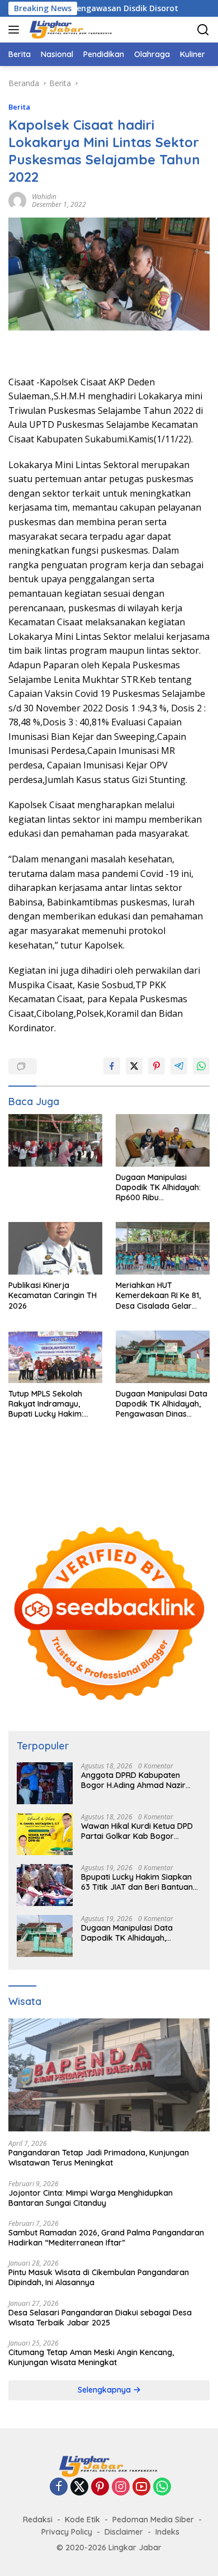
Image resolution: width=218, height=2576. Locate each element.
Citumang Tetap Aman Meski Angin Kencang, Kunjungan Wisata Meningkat (91, 2357)
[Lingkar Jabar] (70, 30)
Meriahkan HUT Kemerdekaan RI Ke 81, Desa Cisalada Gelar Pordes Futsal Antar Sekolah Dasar (158, 1296)
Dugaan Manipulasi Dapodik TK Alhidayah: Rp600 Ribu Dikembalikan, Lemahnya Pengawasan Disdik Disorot (163, 1188)
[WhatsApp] (162, 2487)
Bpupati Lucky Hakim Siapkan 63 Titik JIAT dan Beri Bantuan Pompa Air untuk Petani (137, 1882)
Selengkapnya (105, 2390)
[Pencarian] (203, 30)
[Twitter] (79, 2487)
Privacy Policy (67, 2532)
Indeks (167, 2532)
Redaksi (38, 2520)
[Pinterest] (100, 2487)
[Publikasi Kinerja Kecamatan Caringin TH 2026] (55, 1248)
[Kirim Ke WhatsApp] (201, 1066)
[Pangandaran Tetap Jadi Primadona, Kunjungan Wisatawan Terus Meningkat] (109, 2075)
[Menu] (16, 30)
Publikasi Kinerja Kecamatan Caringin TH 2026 (53, 1295)
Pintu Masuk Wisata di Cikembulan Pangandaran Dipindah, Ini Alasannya (99, 2277)
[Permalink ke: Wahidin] (17, 199)
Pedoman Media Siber (153, 2520)
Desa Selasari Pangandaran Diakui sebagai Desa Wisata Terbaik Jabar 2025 (100, 2318)
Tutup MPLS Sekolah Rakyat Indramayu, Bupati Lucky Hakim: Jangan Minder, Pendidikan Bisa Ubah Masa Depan (49, 1404)
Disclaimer (124, 2532)
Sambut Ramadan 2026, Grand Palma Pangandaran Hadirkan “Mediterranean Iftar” (106, 2238)
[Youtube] (141, 2487)
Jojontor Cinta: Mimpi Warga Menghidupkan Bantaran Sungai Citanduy (91, 2198)
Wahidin (44, 197)
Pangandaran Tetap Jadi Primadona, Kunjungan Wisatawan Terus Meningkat (99, 2158)
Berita (19, 107)
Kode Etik (82, 2520)
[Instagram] (121, 2487)
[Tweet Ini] (134, 1066)
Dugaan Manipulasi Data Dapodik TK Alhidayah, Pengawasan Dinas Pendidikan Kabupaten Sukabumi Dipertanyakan (162, 1404)
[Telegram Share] (179, 1066)
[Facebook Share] (112, 1066)
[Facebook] (59, 2487)
